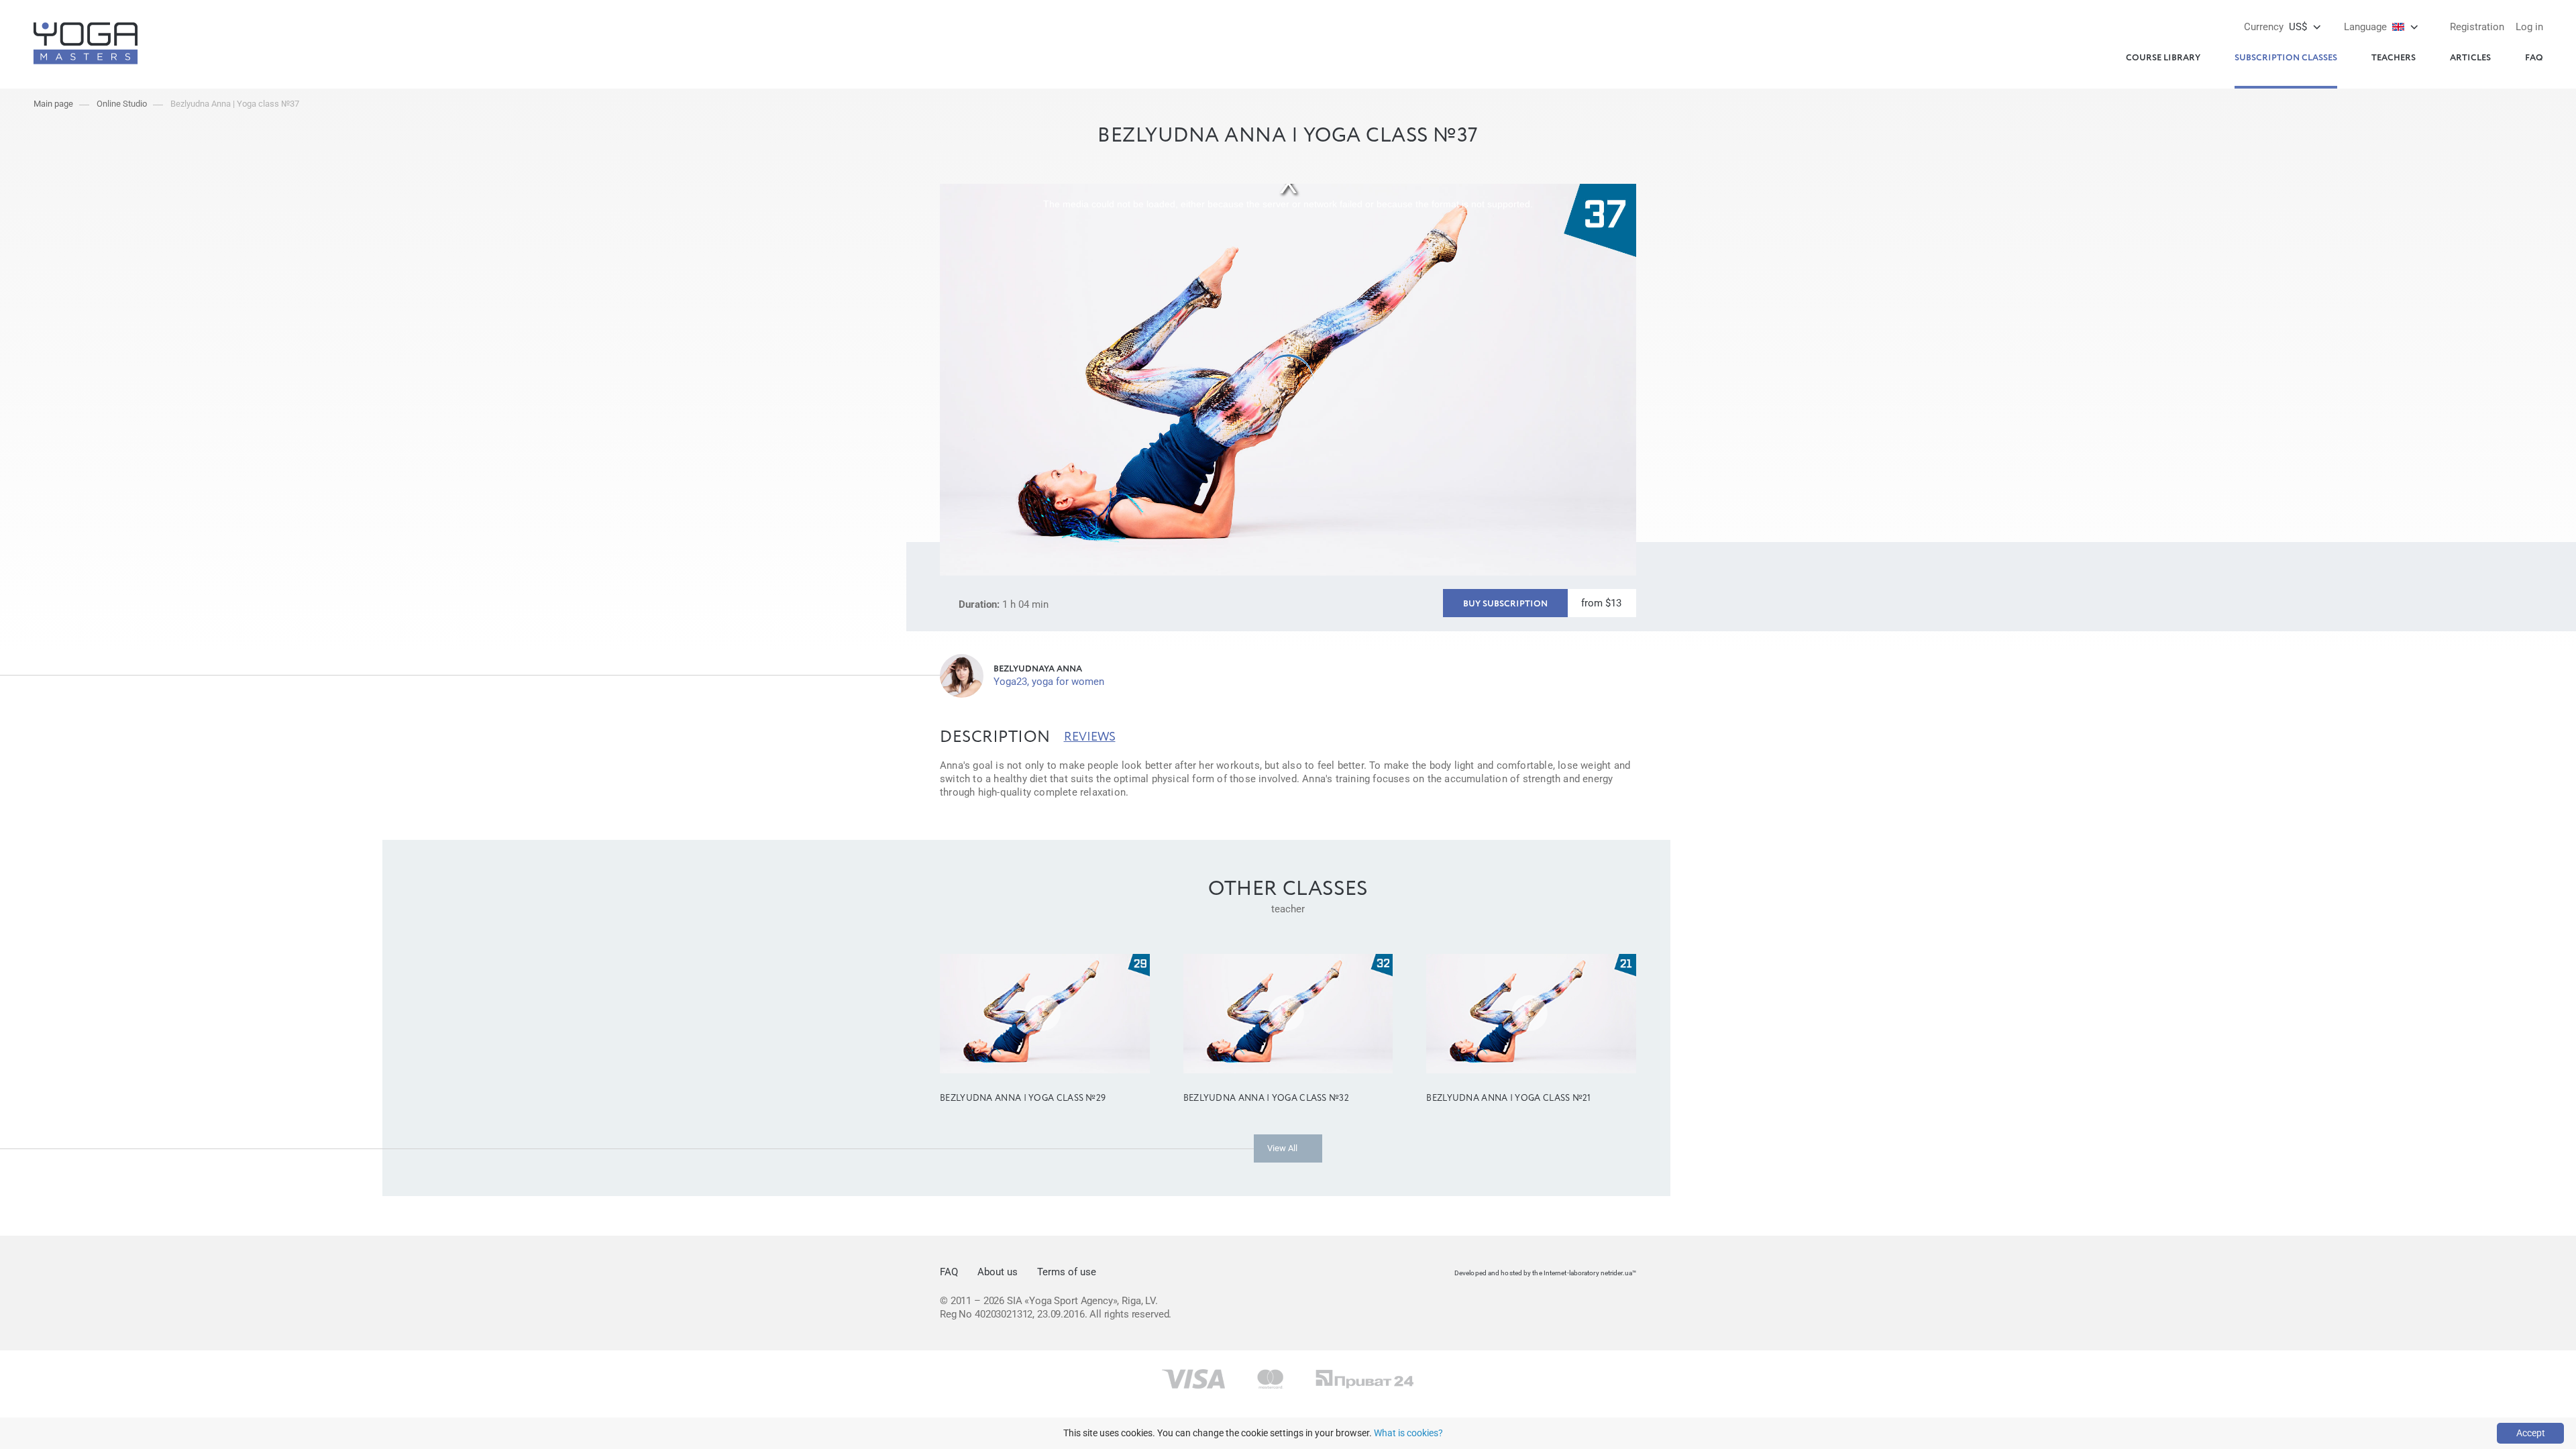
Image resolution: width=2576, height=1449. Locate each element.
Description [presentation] (995, 737)
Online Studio (122, 104)
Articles (2470, 58)
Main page (53, 104)
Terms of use (1067, 1272)
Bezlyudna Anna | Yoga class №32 (1266, 1098)
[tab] (995, 737)
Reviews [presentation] (1090, 737)
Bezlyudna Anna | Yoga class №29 (1023, 1098)
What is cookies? (1408, 1433)
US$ (2275, 27)
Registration (2477, 27)
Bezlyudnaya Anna (1038, 669)
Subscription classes (2286, 58)
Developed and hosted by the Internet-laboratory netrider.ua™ (1545, 1273)
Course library (2163, 58)
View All (1282, 1148)
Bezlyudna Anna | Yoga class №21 (1508, 1098)
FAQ (2534, 58)
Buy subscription (1505, 604)
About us (998, 1272)
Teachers (2394, 58)
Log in (2529, 27)
